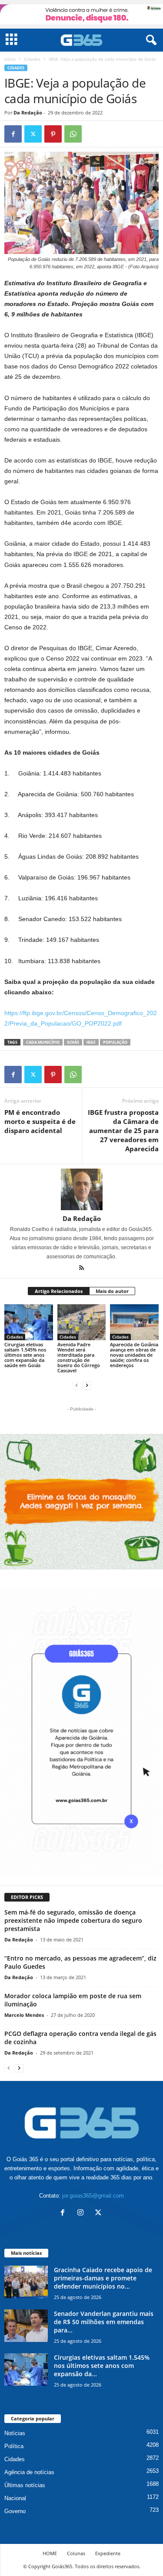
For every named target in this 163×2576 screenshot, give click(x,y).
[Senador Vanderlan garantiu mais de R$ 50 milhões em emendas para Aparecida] (26, 2326)
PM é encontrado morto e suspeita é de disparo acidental (40, 1121)
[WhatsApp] (73, 134)
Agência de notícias (29, 2472)
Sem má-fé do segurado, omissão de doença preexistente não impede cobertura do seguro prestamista (73, 1920)
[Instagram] (82, 2213)
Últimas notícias (25, 2485)
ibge (91, 1042)
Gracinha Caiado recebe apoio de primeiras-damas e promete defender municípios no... (103, 2278)
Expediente (108, 2553)
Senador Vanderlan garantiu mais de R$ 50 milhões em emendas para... (104, 2322)
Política (14, 2446)
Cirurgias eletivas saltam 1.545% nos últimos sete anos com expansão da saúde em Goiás (25, 1355)
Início (10, 59)
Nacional (15, 2498)
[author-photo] (81, 1189)
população (115, 1042)
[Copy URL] (93, 134)
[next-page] (87, 1385)
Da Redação (28, 112)
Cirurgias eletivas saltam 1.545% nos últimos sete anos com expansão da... (102, 2366)
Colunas (76, 2553)
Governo (15, 2511)
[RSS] (82, 1269)
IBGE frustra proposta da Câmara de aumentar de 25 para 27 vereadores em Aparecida (123, 1130)
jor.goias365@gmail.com (93, 2196)
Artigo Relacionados (59, 1291)
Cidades (32, 59)
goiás (73, 1042)
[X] (33, 134)
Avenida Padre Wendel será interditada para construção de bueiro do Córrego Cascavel (79, 1357)
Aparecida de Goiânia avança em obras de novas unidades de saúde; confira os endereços (134, 1355)
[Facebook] (13, 134)
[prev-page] (77, 1385)
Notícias (15, 2433)
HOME (50, 2553)
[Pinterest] (53, 134)
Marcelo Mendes (24, 2015)
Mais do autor (112, 1291)
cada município (43, 1042)
